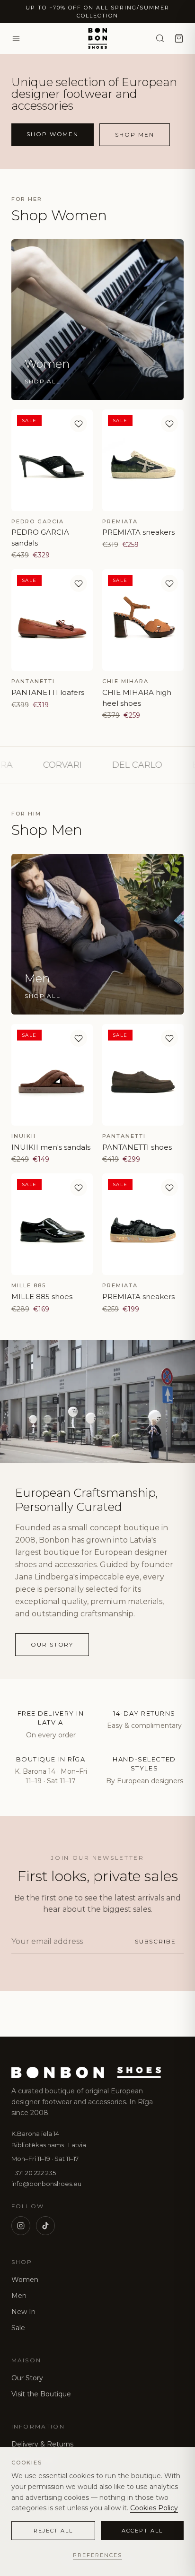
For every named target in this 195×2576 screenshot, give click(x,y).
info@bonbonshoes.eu (46, 2184)
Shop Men (134, 134)
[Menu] (16, 38)
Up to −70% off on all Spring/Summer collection (97, 12)
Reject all (53, 2531)
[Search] (160, 38)
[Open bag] (179, 38)
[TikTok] (45, 2226)
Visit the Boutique (41, 2394)
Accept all (142, 2531)
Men (19, 2296)
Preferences (97, 2555)
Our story (52, 1644)
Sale (18, 2328)
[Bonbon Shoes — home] (97, 38)
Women (25, 2280)
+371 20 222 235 (34, 2173)
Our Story (27, 2378)
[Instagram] (21, 2226)
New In (23, 2312)
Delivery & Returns (42, 2444)
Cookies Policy (154, 2508)
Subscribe (155, 1941)
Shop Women (53, 134)
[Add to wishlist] (79, 424)
